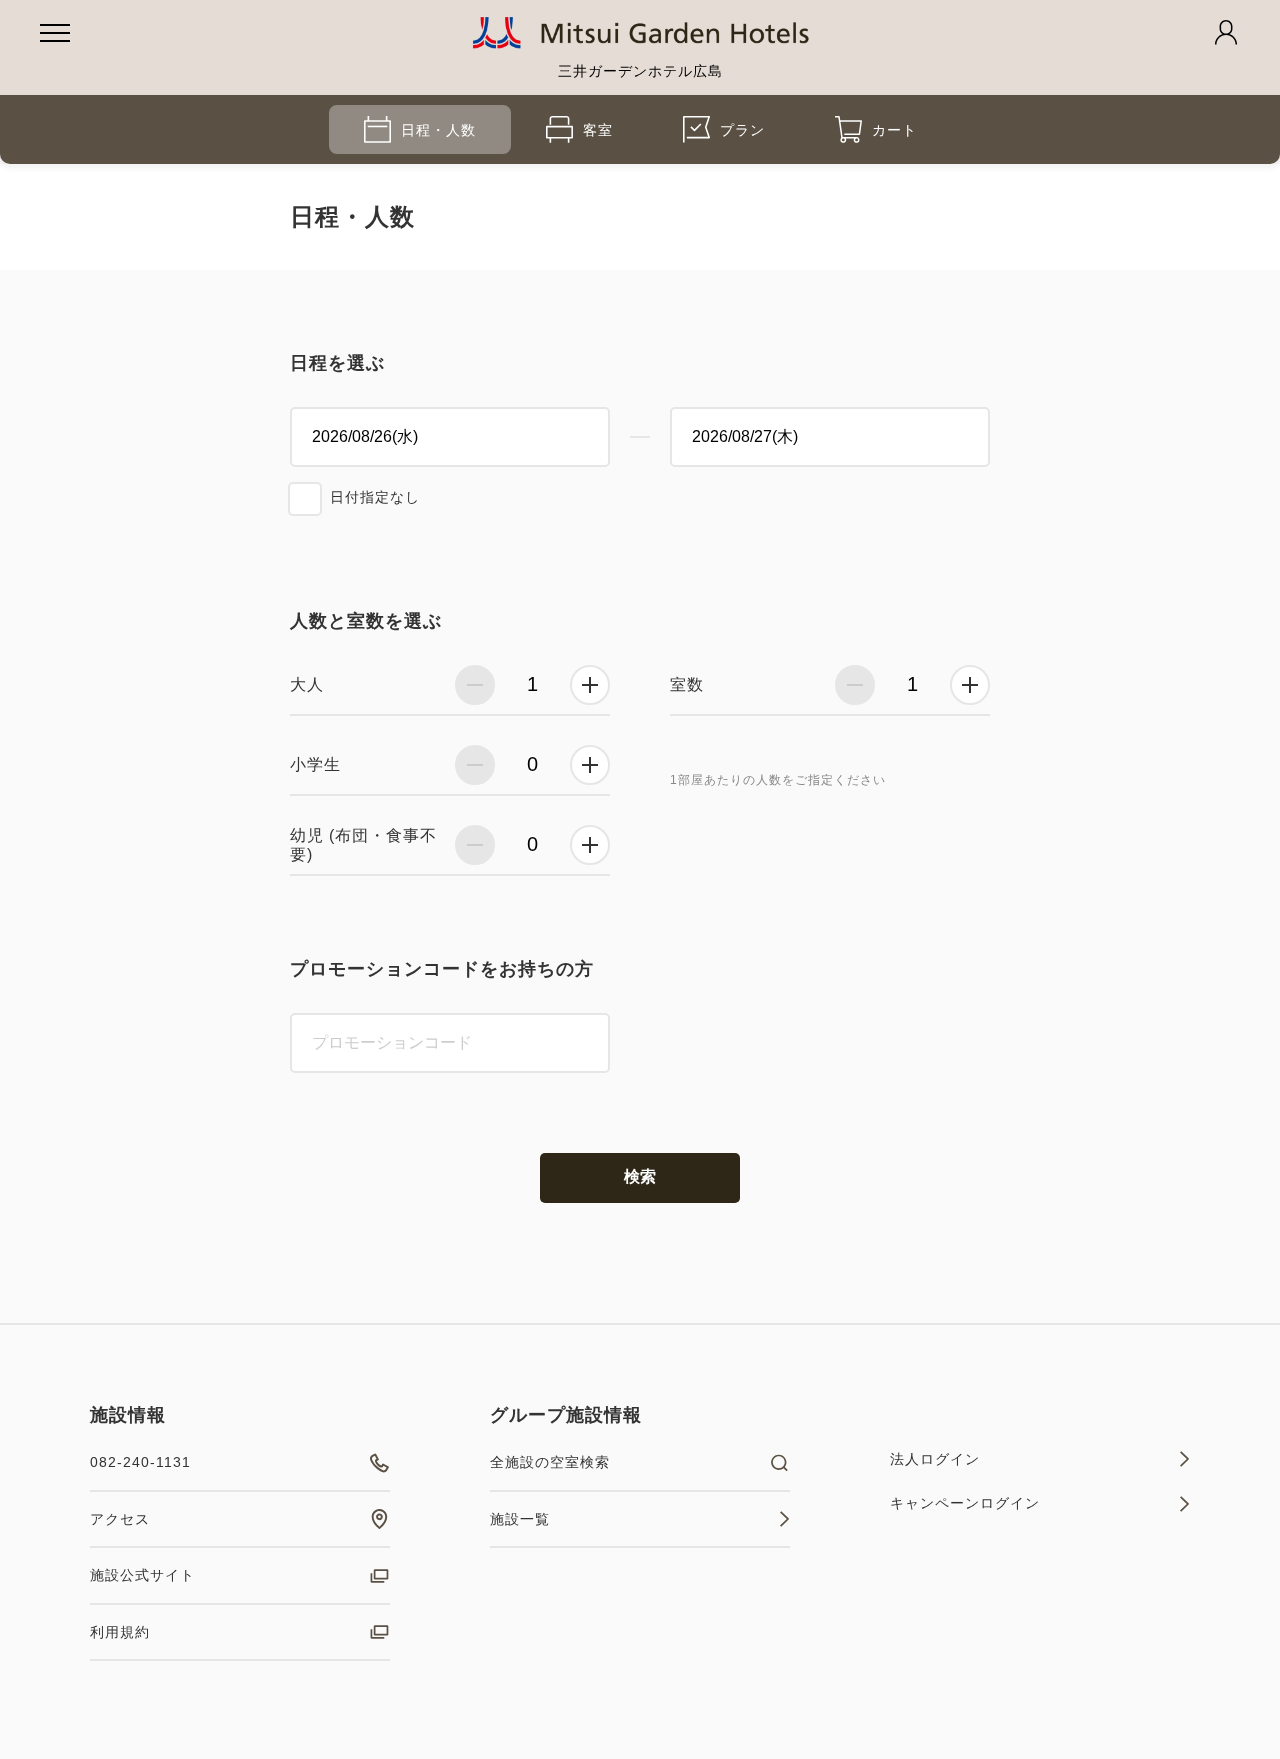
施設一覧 (520, 1519)
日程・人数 (438, 130)
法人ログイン (935, 1459)
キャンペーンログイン (965, 1503)
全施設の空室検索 (550, 1462)
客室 (598, 130)
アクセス (120, 1519)
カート (894, 130)
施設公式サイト (142, 1575)
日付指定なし (375, 497)
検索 (640, 1176)
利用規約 (120, 1632)
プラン (742, 130)
